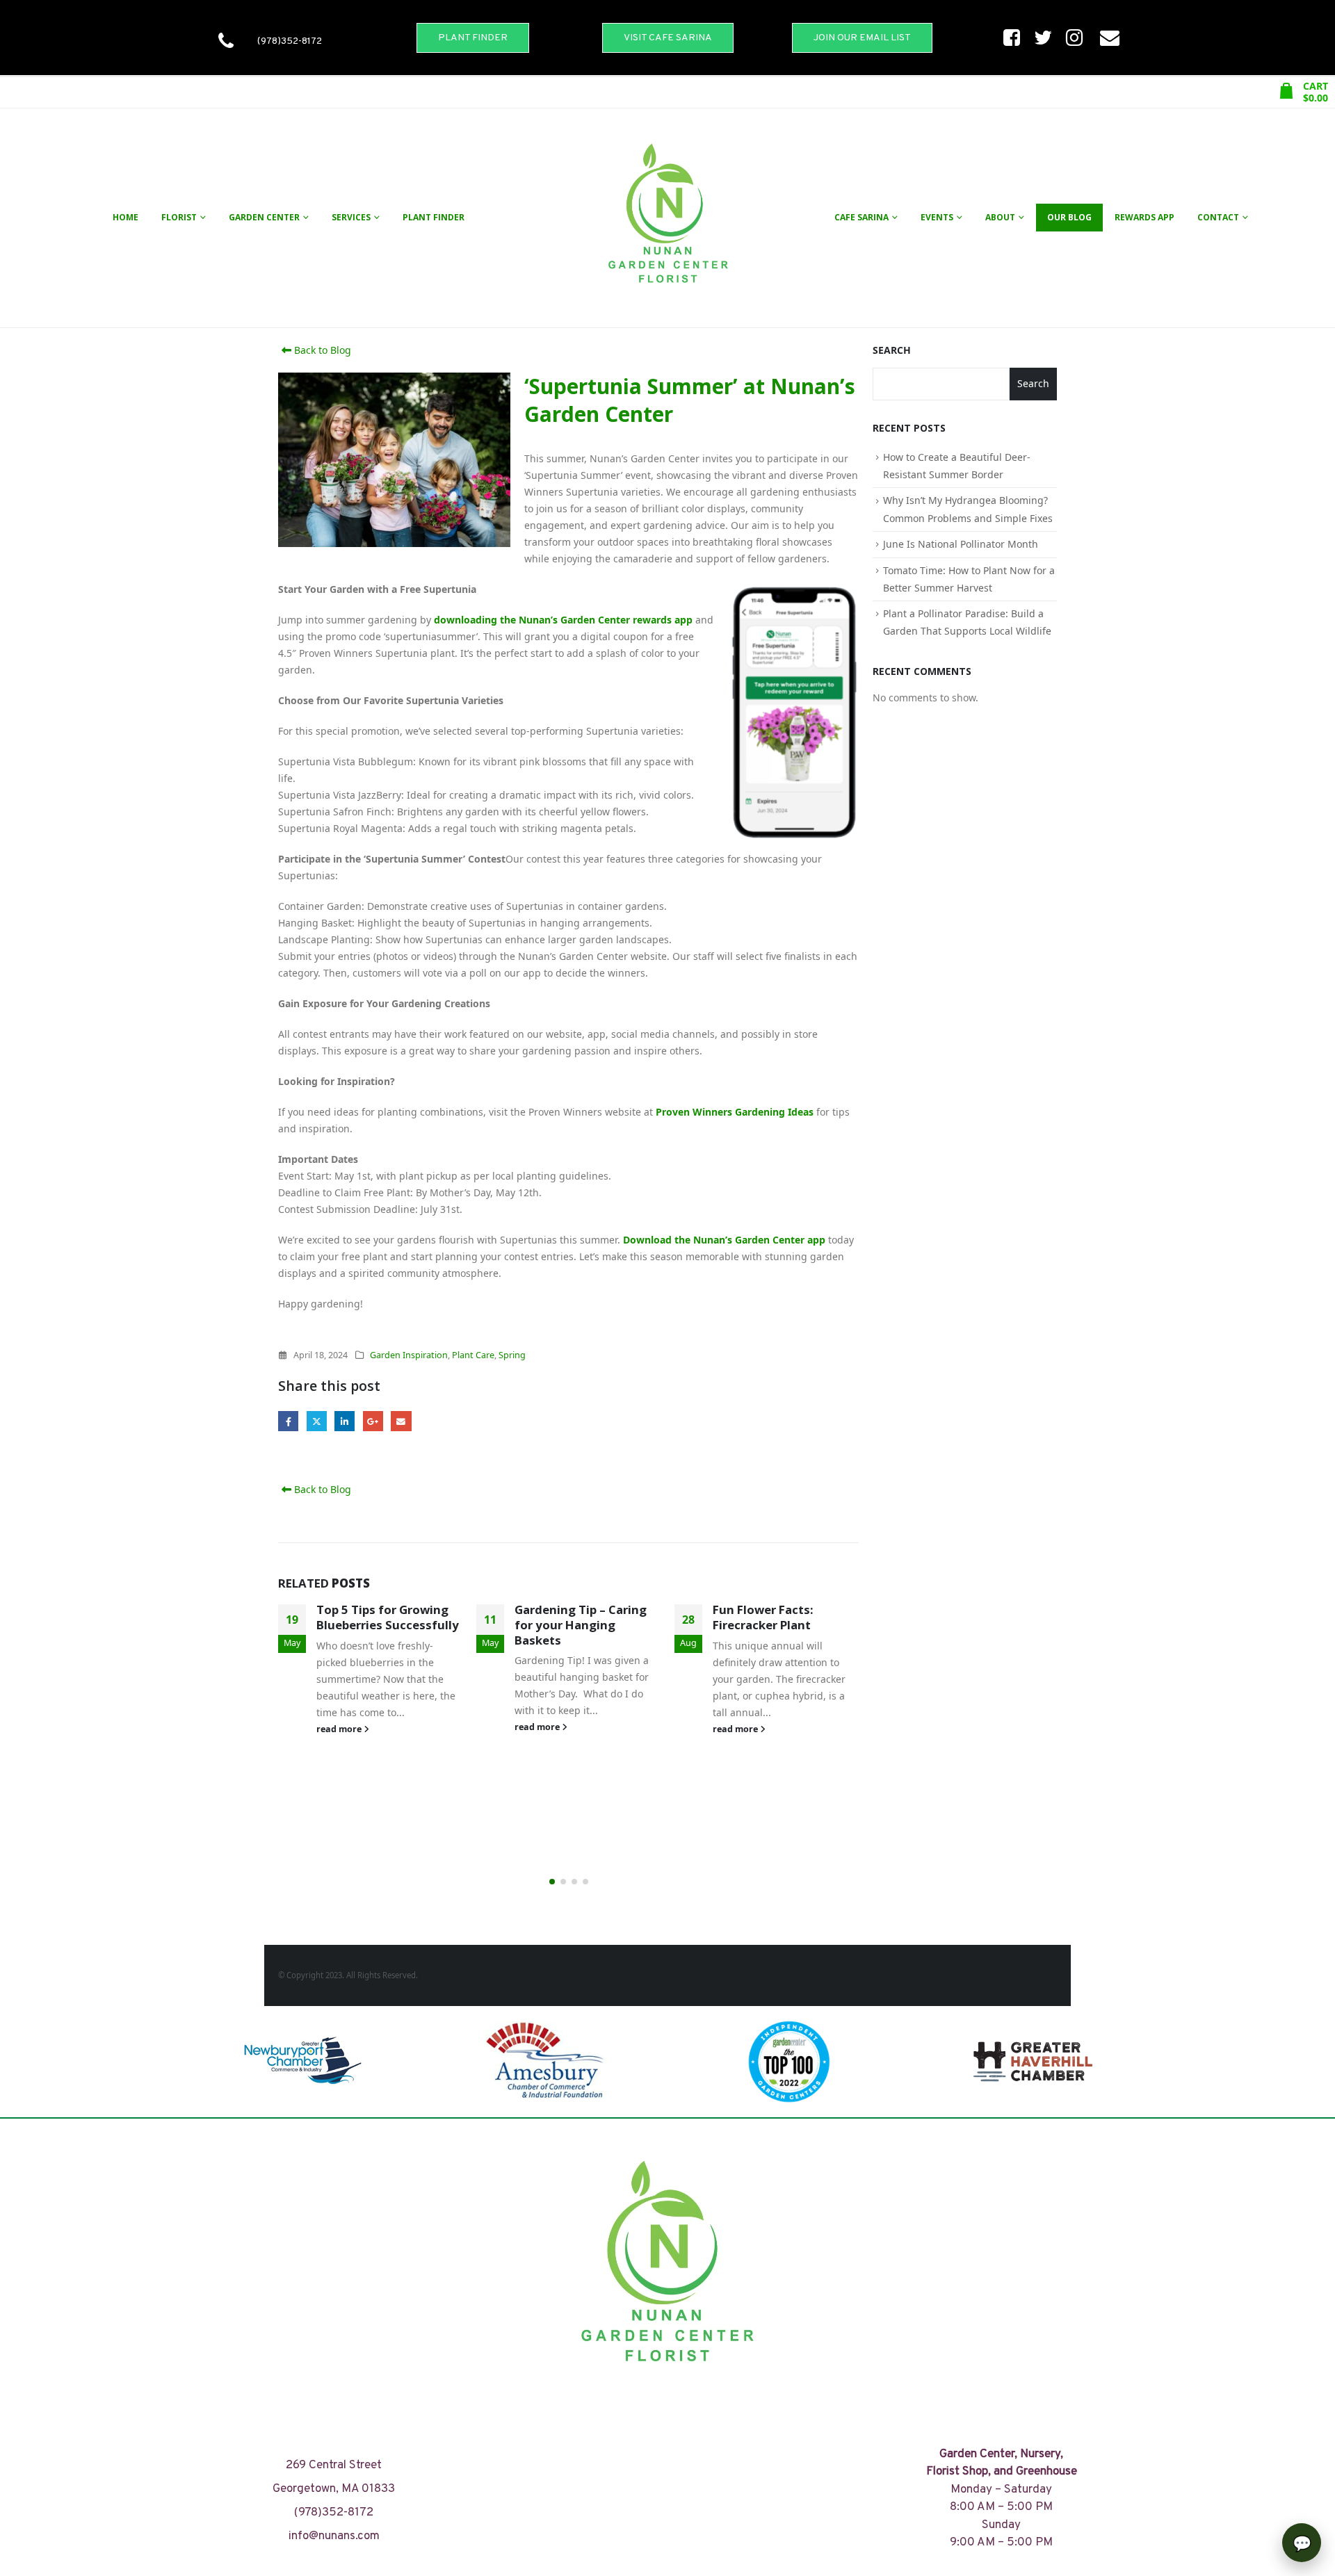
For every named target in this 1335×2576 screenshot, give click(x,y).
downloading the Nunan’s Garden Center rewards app (563, 620)
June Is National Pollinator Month (961, 544)
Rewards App (1144, 217)
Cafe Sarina (861, 217)
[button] (552, 1882)
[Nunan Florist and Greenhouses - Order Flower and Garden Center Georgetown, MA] (667, 218)
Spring (512, 1355)
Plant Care (473, 1355)
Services (351, 217)
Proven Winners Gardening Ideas (735, 1112)
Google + (373, 1421)
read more (340, 1729)
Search (892, 350)
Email (401, 1421)
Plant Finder (434, 217)
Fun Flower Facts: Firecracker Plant (763, 1617)
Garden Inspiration (409, 1355)
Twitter (317, 1421)
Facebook (288, 1421)
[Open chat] (1302, 2543)
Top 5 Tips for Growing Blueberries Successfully (388, 1617)
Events (937, 217)
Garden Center (264, 217)
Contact (1218, 217)
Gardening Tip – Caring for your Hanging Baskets (581, 1625)
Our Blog (1069, 217)
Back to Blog (321, 350)
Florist (179, 217)
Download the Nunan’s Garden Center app (724, 1240)
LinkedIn (345, 1421)
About (1000, 217)
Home (126, 217)
